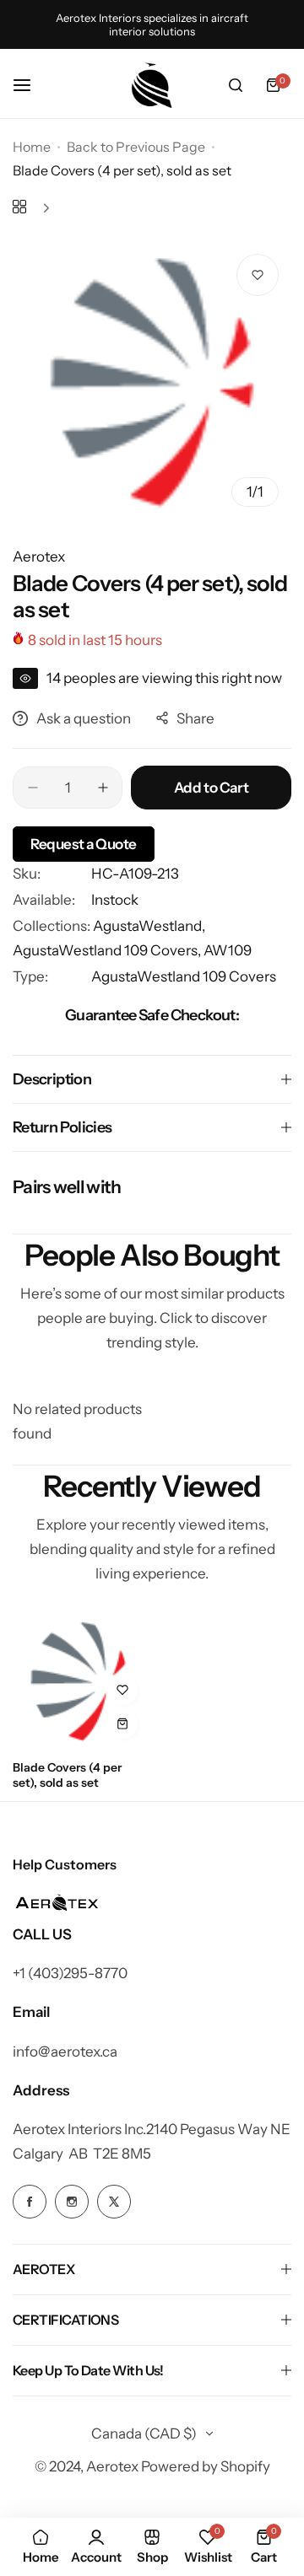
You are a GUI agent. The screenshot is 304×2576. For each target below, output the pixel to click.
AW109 (228, 950)
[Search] (236, 85)
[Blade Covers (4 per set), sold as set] (79, 1681)
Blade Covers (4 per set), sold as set (67, 1775)
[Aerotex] (152, 85)
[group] (152, 380)
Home (32, 147)
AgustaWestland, (149, 926)
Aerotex (39, 557)
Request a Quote (84, 844)
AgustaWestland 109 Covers (184, 976)
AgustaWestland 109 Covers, (108, 950)
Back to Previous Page (136, 147)
